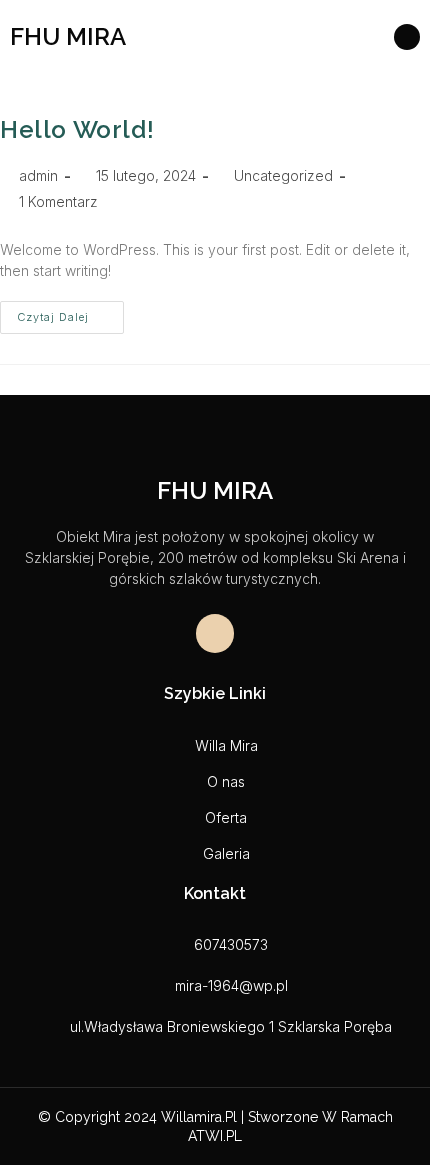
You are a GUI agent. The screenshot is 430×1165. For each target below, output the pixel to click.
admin (38, 175)
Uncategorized (283, 175)
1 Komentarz (58, 201)
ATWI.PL (215, 1136)
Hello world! (77, 129)
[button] (342, 36)
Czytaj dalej (70, 312)
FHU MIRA (68, 36)
